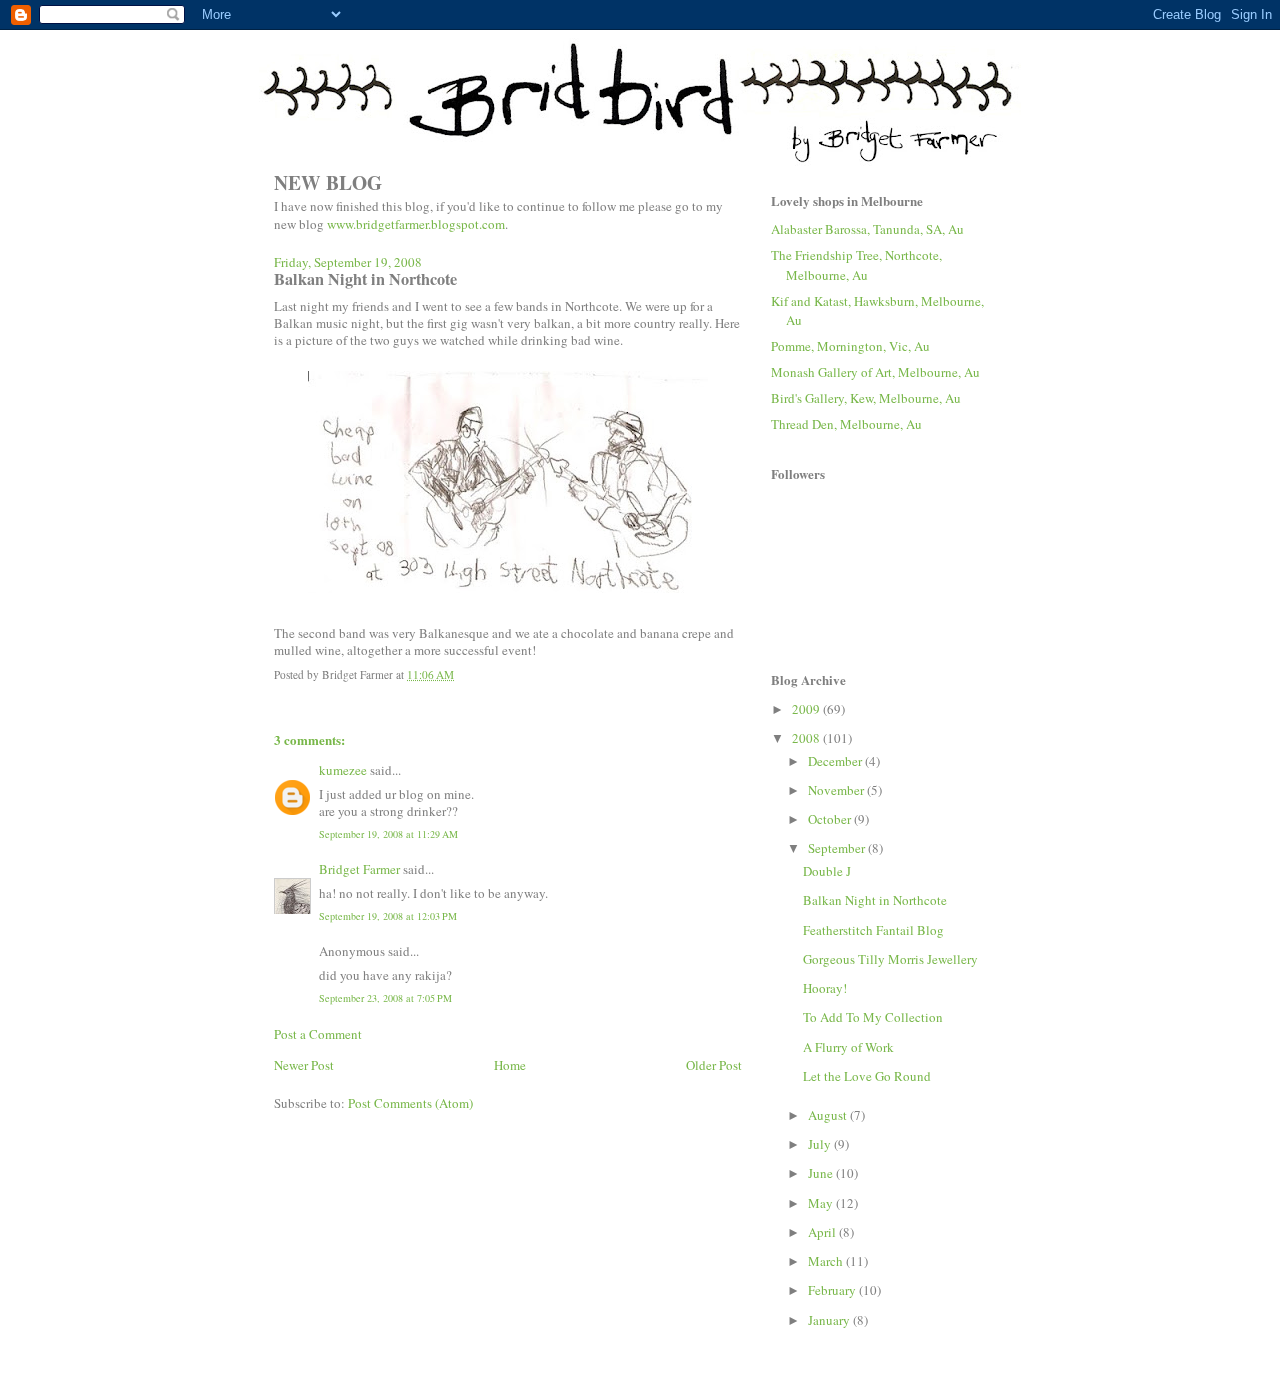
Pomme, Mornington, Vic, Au (850, 346)
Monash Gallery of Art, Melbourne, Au (875, 372)
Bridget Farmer (359, 869)
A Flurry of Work (848, 1047)
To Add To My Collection (873, 1017)
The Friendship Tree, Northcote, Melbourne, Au (856, 265)
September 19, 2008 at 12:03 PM (388, 916)
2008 (807, 738)
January (830, 1320)
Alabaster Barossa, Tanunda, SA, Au (867, 229)
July (821, 1144)
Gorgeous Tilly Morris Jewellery (890, 959)
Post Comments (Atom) (410, 1103)
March (827, 1261)
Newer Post (304, 1065)
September (838, 848)
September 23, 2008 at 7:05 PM (385, 998)
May (822, 1203)
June (822, 1173)
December (836, 761)
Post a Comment (318, 1034)
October (831, 819)
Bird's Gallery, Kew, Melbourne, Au (866, 398)
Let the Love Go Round (867, 1076)
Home (510, 1065)
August (829, 1115)
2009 (807, 709)
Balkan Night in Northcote (875, 900)
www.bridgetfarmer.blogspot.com (416, 224)
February (833, 1290)
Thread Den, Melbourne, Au (846, 424)
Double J (827, 871)
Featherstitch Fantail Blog (873, 930)
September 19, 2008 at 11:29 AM (388, 834)
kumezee (343, 770)
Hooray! (825, 988)
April (823, 1232)
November (837, 790)
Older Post (714, 1065)
